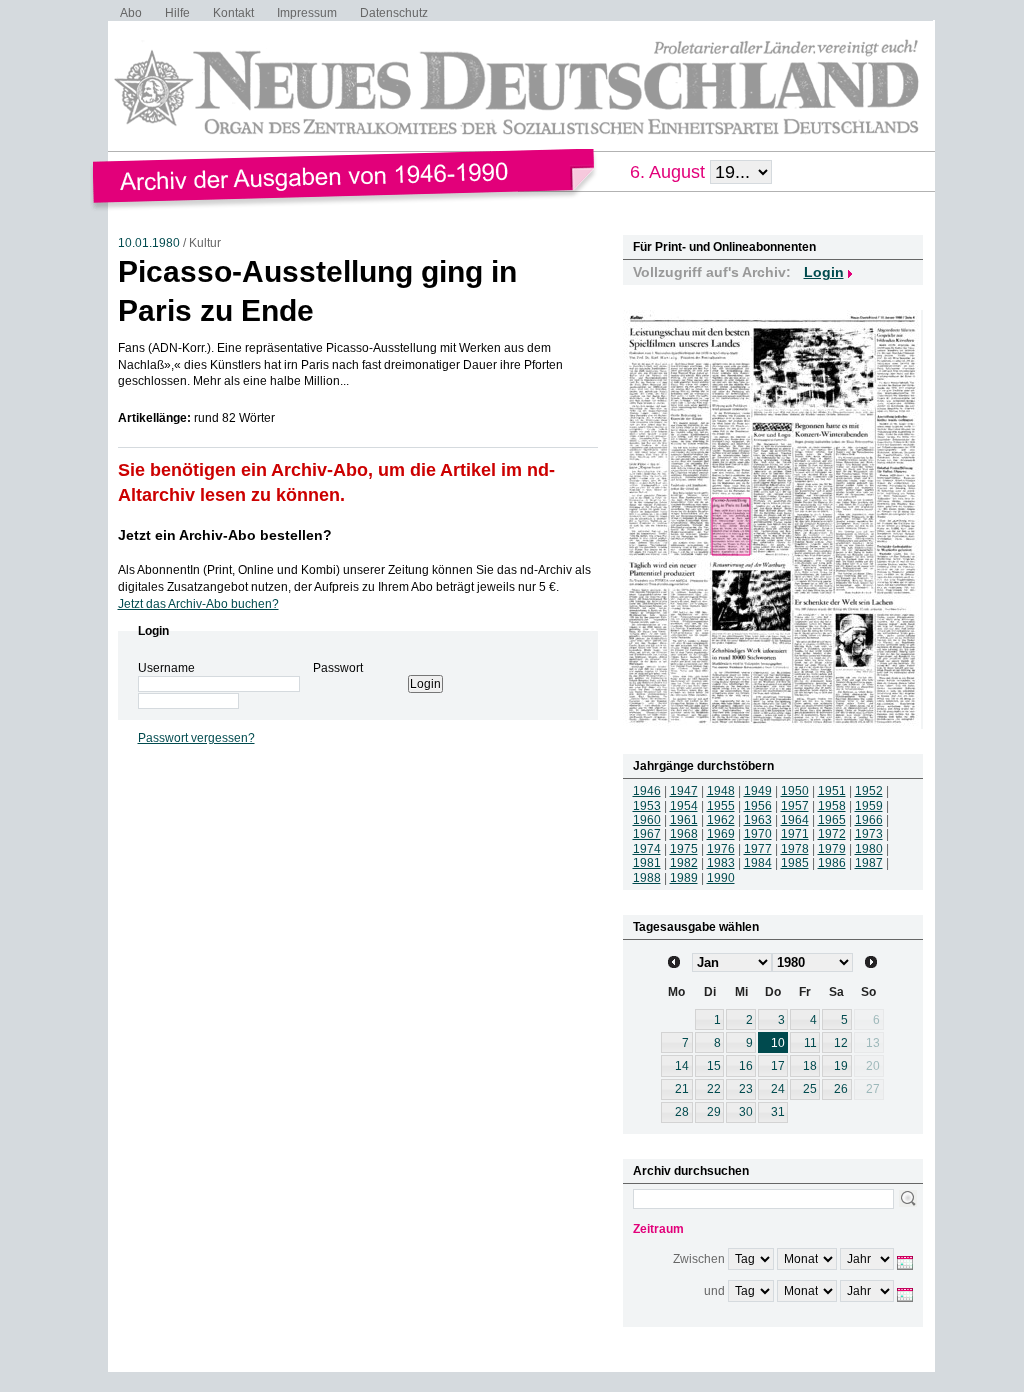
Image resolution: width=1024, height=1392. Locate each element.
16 (746, 1066)
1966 (869, 820)
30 (746, 1112)
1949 (758, 791)
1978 (795, 849)
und (714, 1291)
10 (778, 1043)
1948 (721, 791)
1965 (832, 820)
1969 (721, 834)
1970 (758, 834)
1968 (684, 834)
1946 (647, 791)
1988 (647, 878)
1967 (647, 834)
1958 (832, 806)
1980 (869, 849)
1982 (684, 863)
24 (778, 1089)
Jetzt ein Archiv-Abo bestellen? (225, 535)
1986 (832, 863)
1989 (684, 878)
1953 (647, 806)
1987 (869, 863)
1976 (721, 849)
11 (810, 1043)
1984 (758, 863)
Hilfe (177, 13)
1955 (721, 806)
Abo (131, 13)
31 (778, 1112)
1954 (684, 806)
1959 (869, 806)
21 (682, 1089)
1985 (795, 863)
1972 (832, 834)
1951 (832, 791)
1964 (795, 820)
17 (778, 1066)
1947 (684, 791)
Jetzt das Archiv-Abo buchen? (198, 604)
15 (714, 1066)
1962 (721, 820)
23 (746, 1089)
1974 (647, 849)
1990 (721, 878)
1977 (758, 849)
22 (714, 1089)
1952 (869, 791)
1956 (758, 806)
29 (714, 1112)
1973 (869, 834)
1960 (647, 820)
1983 (721, 863)
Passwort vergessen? (196, 738)
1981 (647, 863)
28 (682, 1112)
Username (166, 668)
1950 (795, 791)
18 (810, 1066)
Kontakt (233, 13)
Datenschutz (394, 13)
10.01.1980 (149, 243)
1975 (684, 849)
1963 (758, 820)
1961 (684, 820)
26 (841, 1089)
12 (841, 1043)
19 (841, 1066)
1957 (795, 806)
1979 (832, 849)
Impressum (307, 13)
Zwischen (699, 1259)
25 (810, 1089)
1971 (795, 834)
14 (682, 1066)
